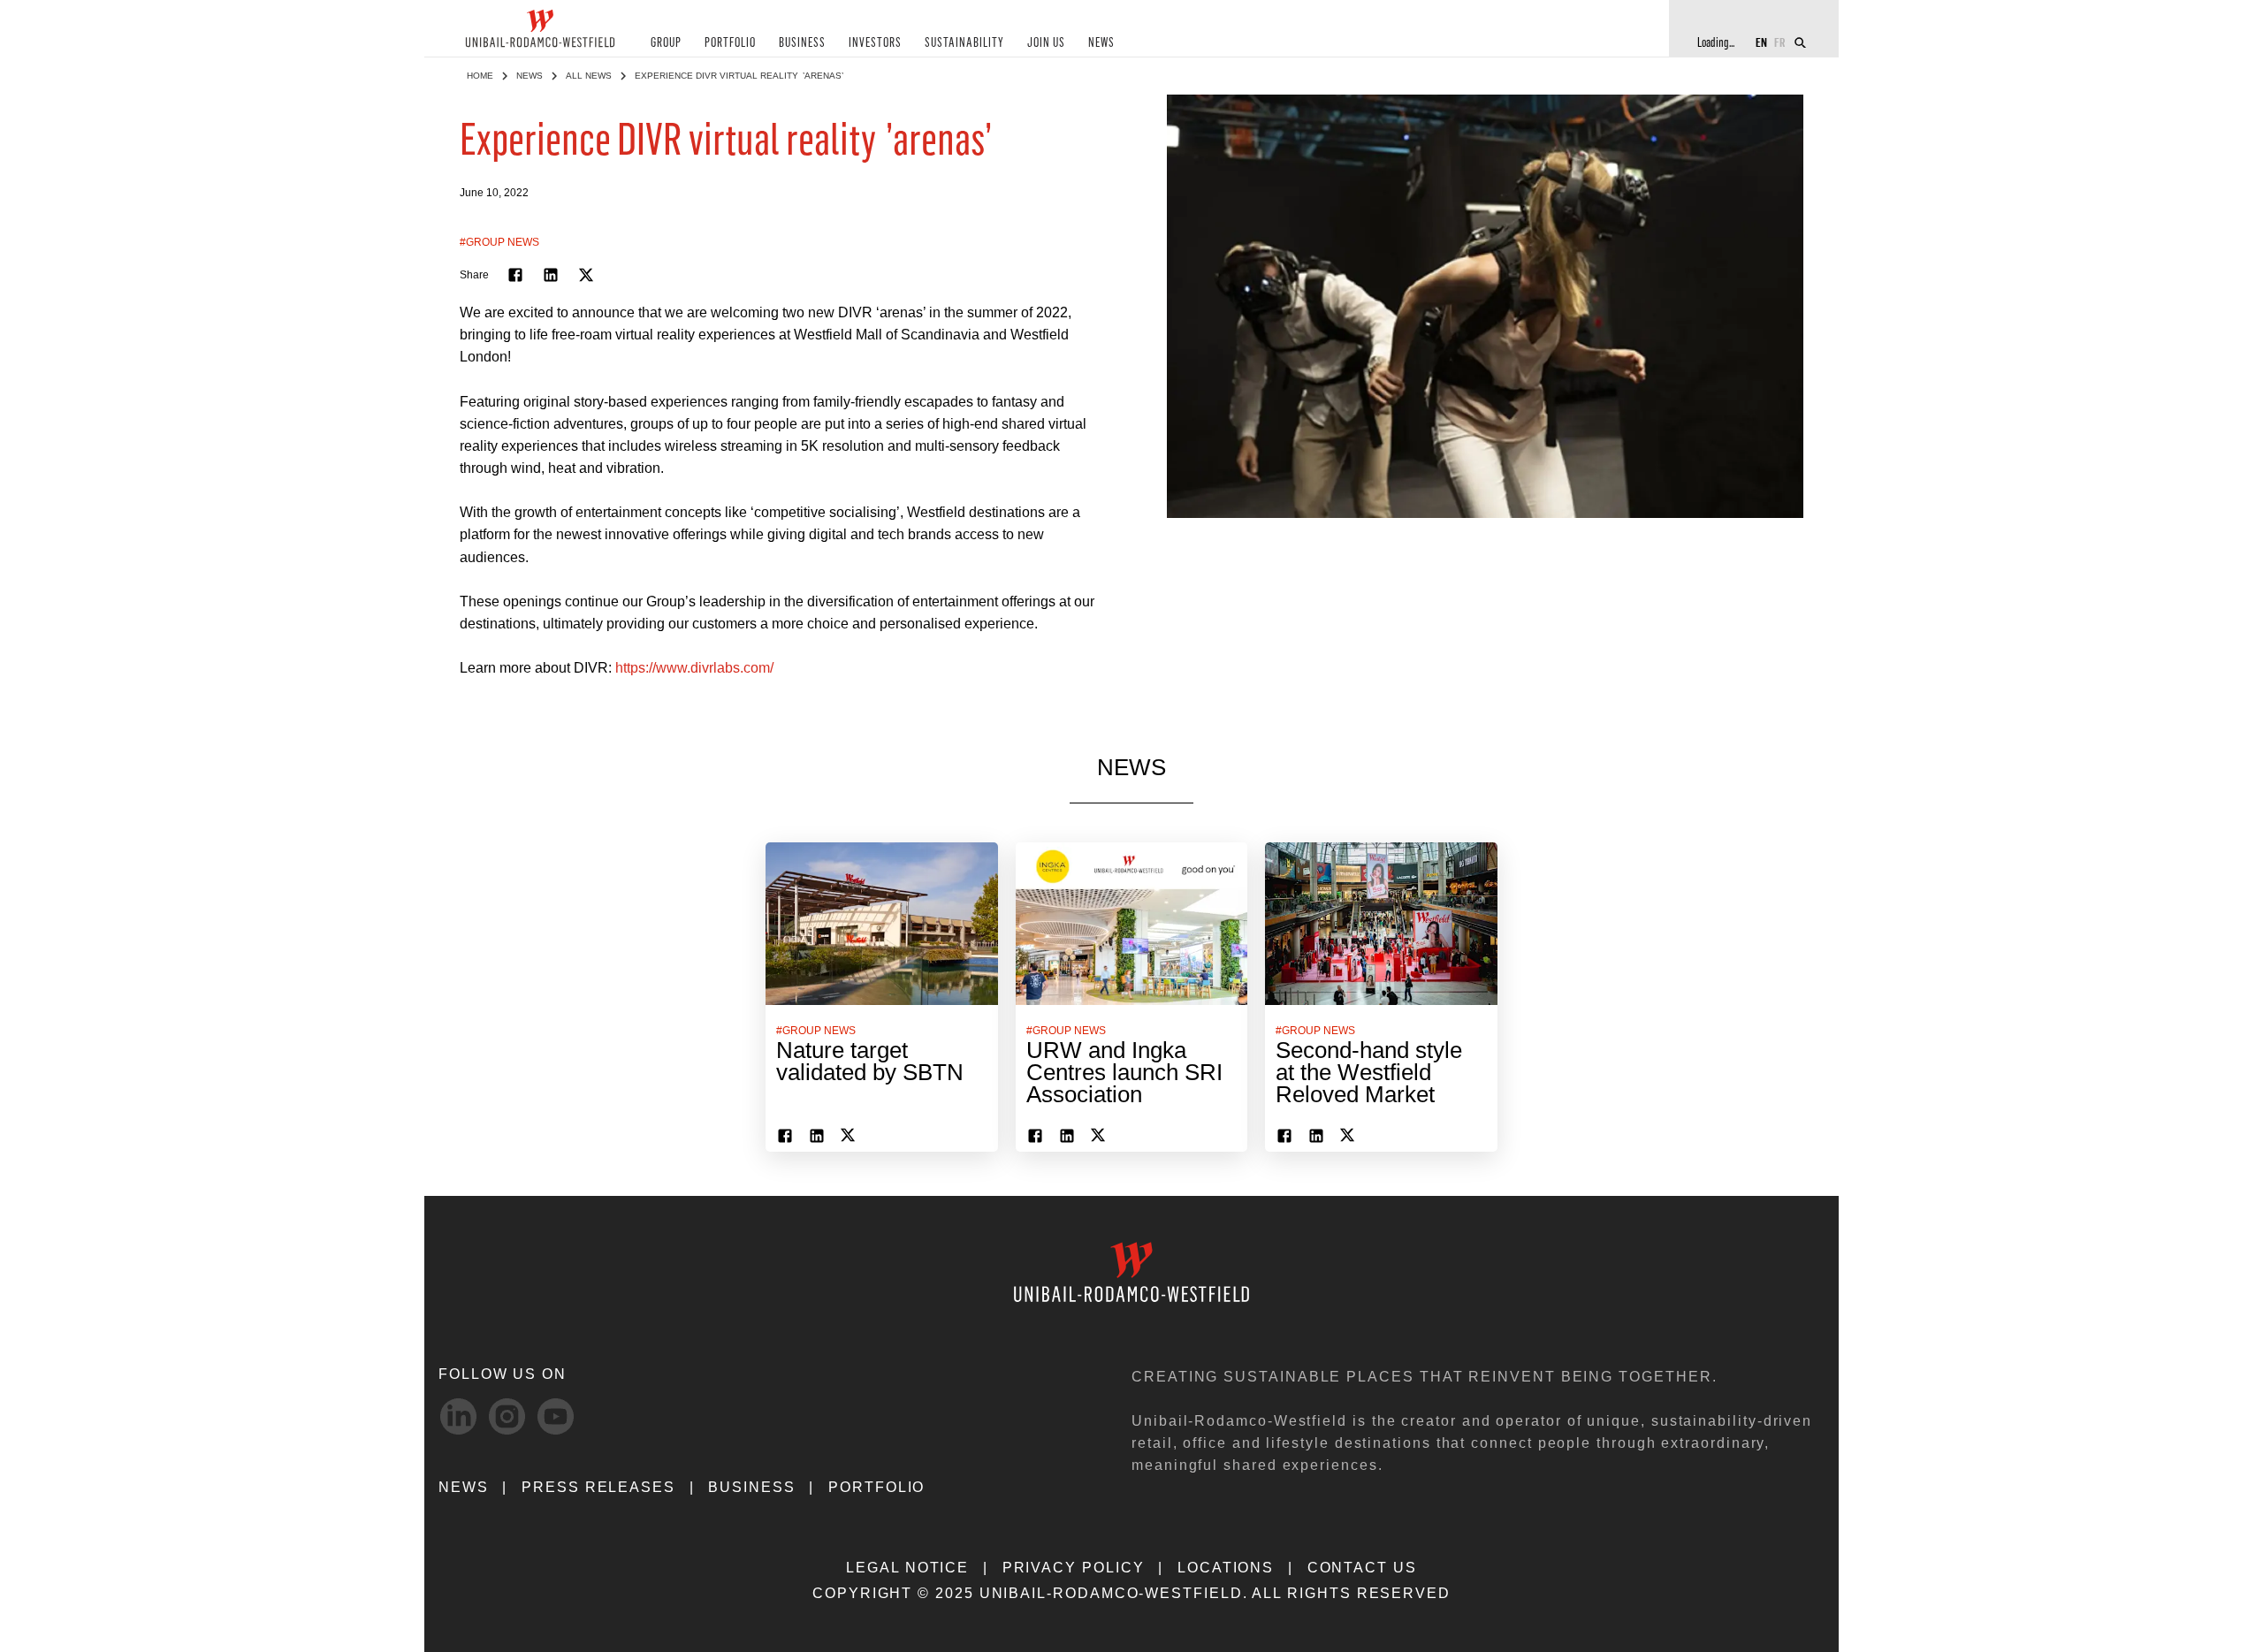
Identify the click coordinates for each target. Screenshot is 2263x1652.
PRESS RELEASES (598, 1487)
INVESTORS (875, 43)
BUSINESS (802, 43)
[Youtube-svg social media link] (556, 1416)
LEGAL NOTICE (907, 1568)
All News (589, 76)
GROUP (666, 43)
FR (1780, 42)
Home (480, 76)
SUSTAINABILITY (964, 43)
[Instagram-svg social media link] (507, 1416)
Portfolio (876, 1487)
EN (1761, 42)
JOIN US (1046, 43)
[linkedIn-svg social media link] (458, 1416)
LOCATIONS (1226, 1568)
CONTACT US (1362, 1568)
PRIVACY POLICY (1074, 1568)
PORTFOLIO (730, 43)
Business (751, 1487)
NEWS (1101, 43)
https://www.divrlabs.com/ (694, 668)
